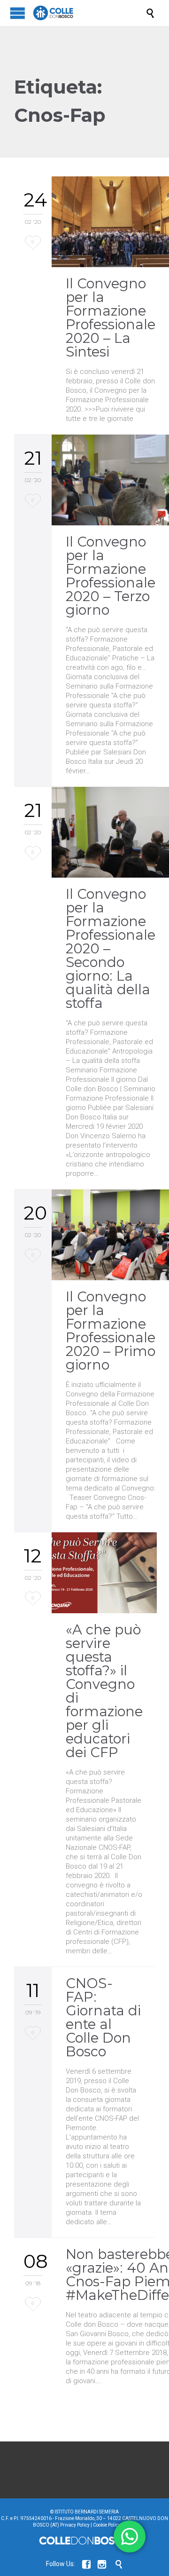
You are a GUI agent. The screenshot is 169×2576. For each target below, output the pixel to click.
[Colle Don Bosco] (89, 13)
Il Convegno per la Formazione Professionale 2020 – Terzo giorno (111, 576)
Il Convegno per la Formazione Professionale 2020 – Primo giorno (111, 1331)
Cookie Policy (107, 2525)
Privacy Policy (75, 2525)
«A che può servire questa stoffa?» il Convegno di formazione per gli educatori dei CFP (104, 1691)
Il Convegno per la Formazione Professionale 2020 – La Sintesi (111, 317)
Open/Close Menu (18, 13)
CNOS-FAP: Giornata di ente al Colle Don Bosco (103, 2017)
